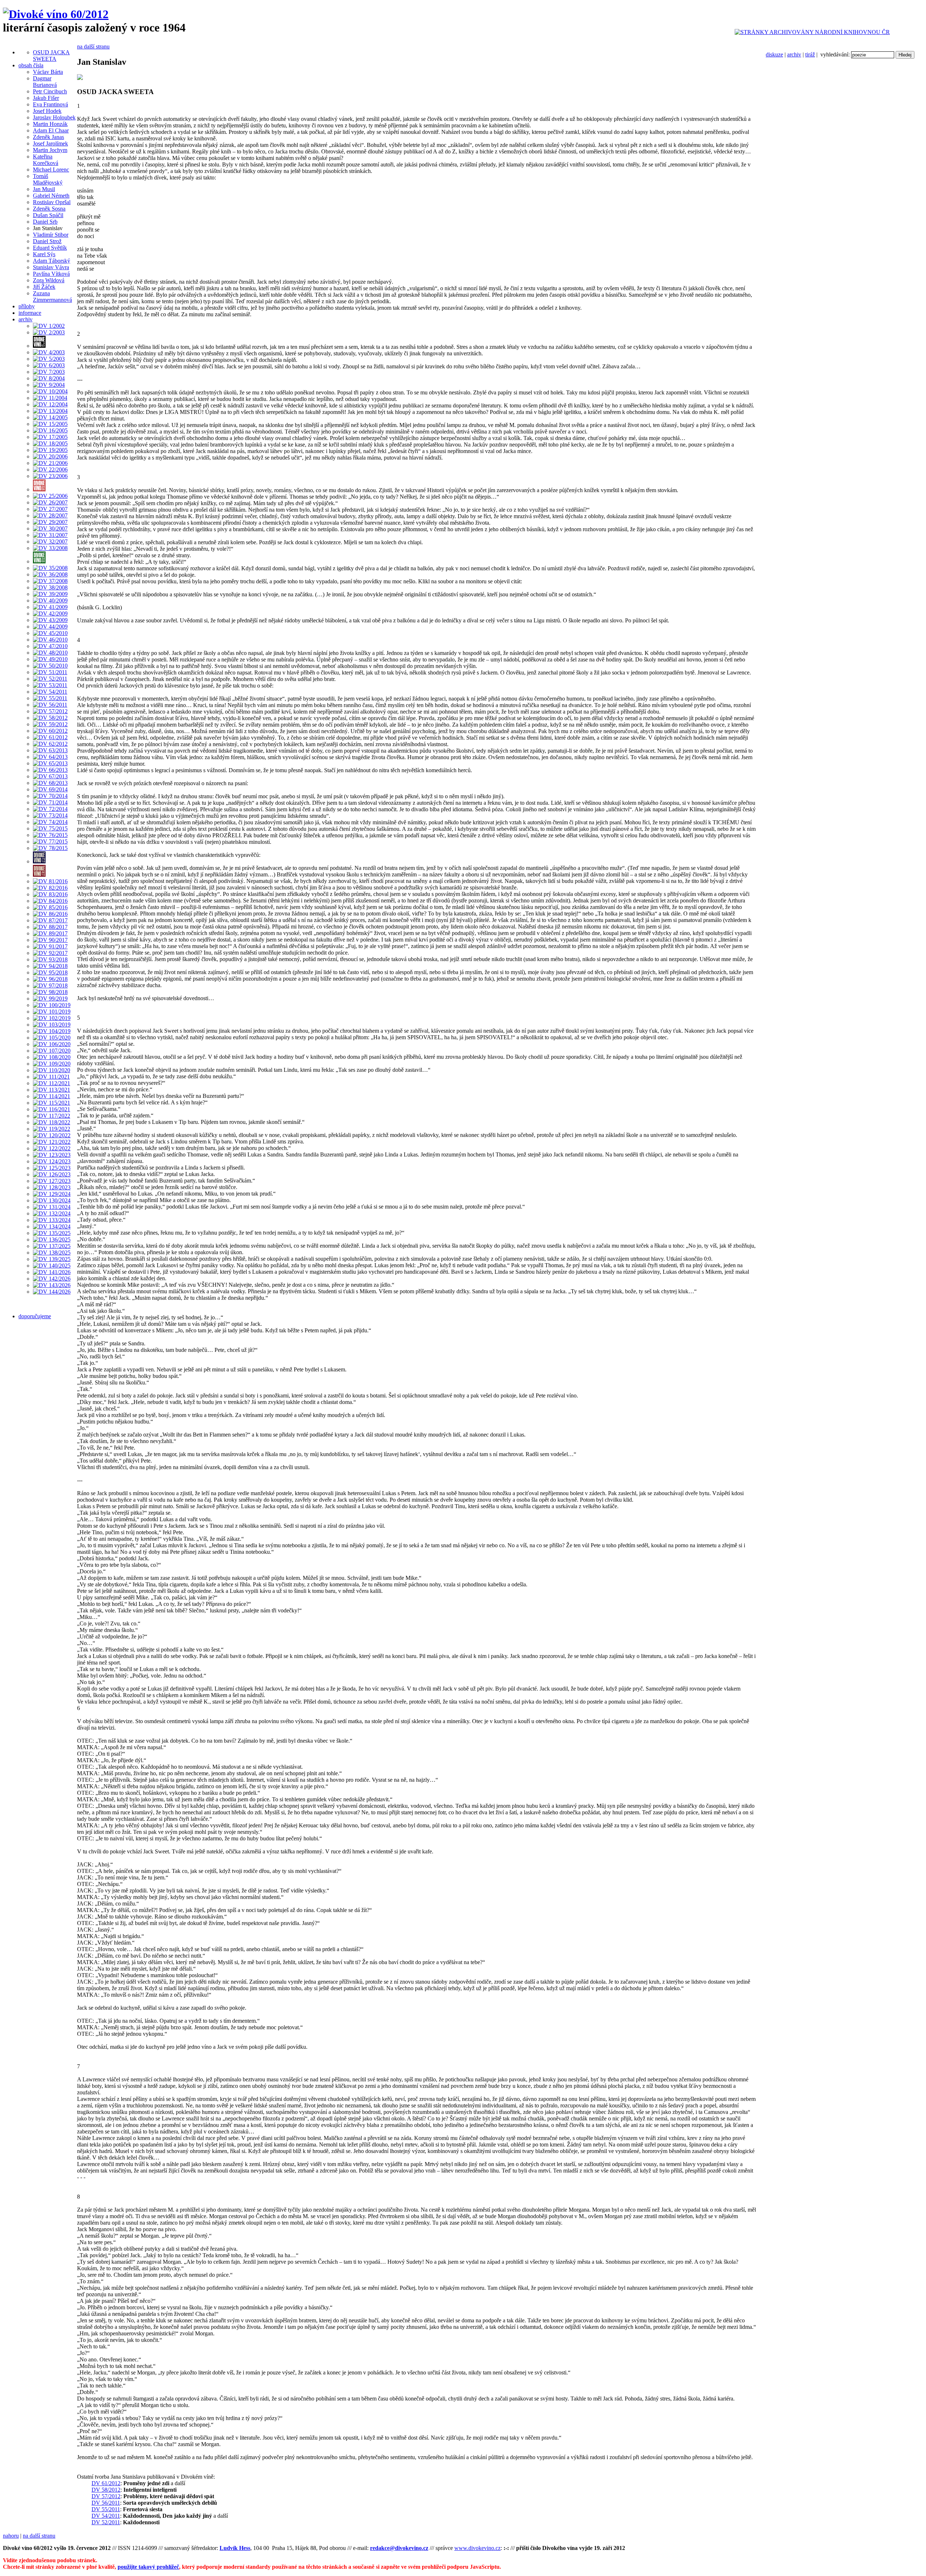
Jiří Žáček (44, 287)
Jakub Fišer (46, 98)
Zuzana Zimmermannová (52, 297)
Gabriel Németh (51, 196)
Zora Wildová (49, 280)
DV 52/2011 (106, 2522)
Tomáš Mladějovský (48, 179)
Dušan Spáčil (48, 215)
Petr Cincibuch (50, 91)
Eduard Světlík (50, 248)
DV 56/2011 (106, 2503)
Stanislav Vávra (51, 267)
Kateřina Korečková (46, 160)
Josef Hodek (47, 111)
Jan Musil (44, 189)
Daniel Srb (45, 222)
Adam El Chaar (51, 130)
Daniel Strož (47, 241)
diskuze (774, 54)
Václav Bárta (48, 72)
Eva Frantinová (50, 104)
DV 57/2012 (106, 2496)
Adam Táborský (52, 261)
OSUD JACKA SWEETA (51, 56)
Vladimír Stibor (51, 235)
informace (30, 313)
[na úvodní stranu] (56, 14)
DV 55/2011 (106, 2509)
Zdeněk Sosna (49, 209)
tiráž (810, 54)
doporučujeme (35, 1316)
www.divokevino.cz (477, 2548)
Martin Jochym (50, 150)
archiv (794, 54)
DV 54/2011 (106, 2516)
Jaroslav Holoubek (54, 117)
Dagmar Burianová (45, 82)
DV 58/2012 (106, 2490)
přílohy (27, 306)
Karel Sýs (44, 254)
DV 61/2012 (106, 2483)
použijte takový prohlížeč (148, 2567)
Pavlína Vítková (51, 274)
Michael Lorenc (51, 170)
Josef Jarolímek (50, 143)
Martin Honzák (50, 124)
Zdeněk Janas (48, 137)
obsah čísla (31, 65)
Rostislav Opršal (52, 202)
